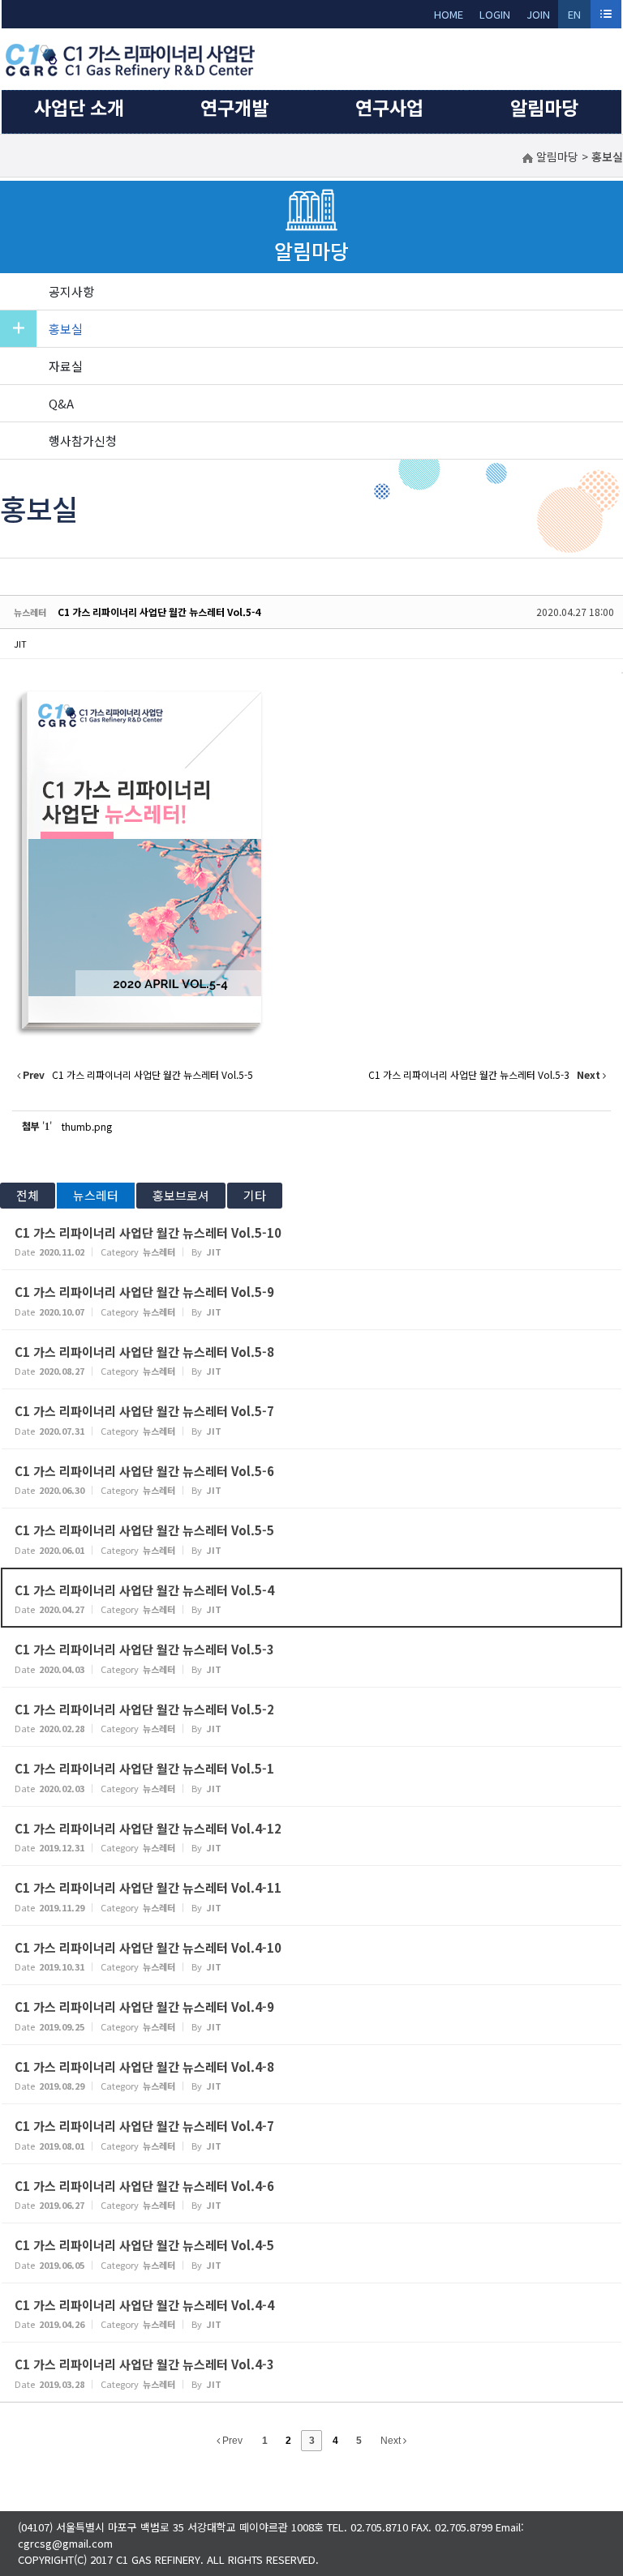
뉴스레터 (96, 1195)
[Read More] (311, 1241)
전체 (28, 1195)
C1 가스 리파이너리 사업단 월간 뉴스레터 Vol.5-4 (159, 612)
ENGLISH (575, 17)
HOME (449, 14)
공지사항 (71, 291)
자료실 (66, 366)
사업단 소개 (79, 107)
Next (392, 2441)
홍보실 (66, 329)
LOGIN (495, 14)
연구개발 (234, 107)
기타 (255, 1195)
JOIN (538, 14)
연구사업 (389, 107)
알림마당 (544, 107)
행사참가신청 (83, 441)
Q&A (61, 403)
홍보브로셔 (181, 1195)
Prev (231, 2441)
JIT (20, 644)
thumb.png (87, 1126)
